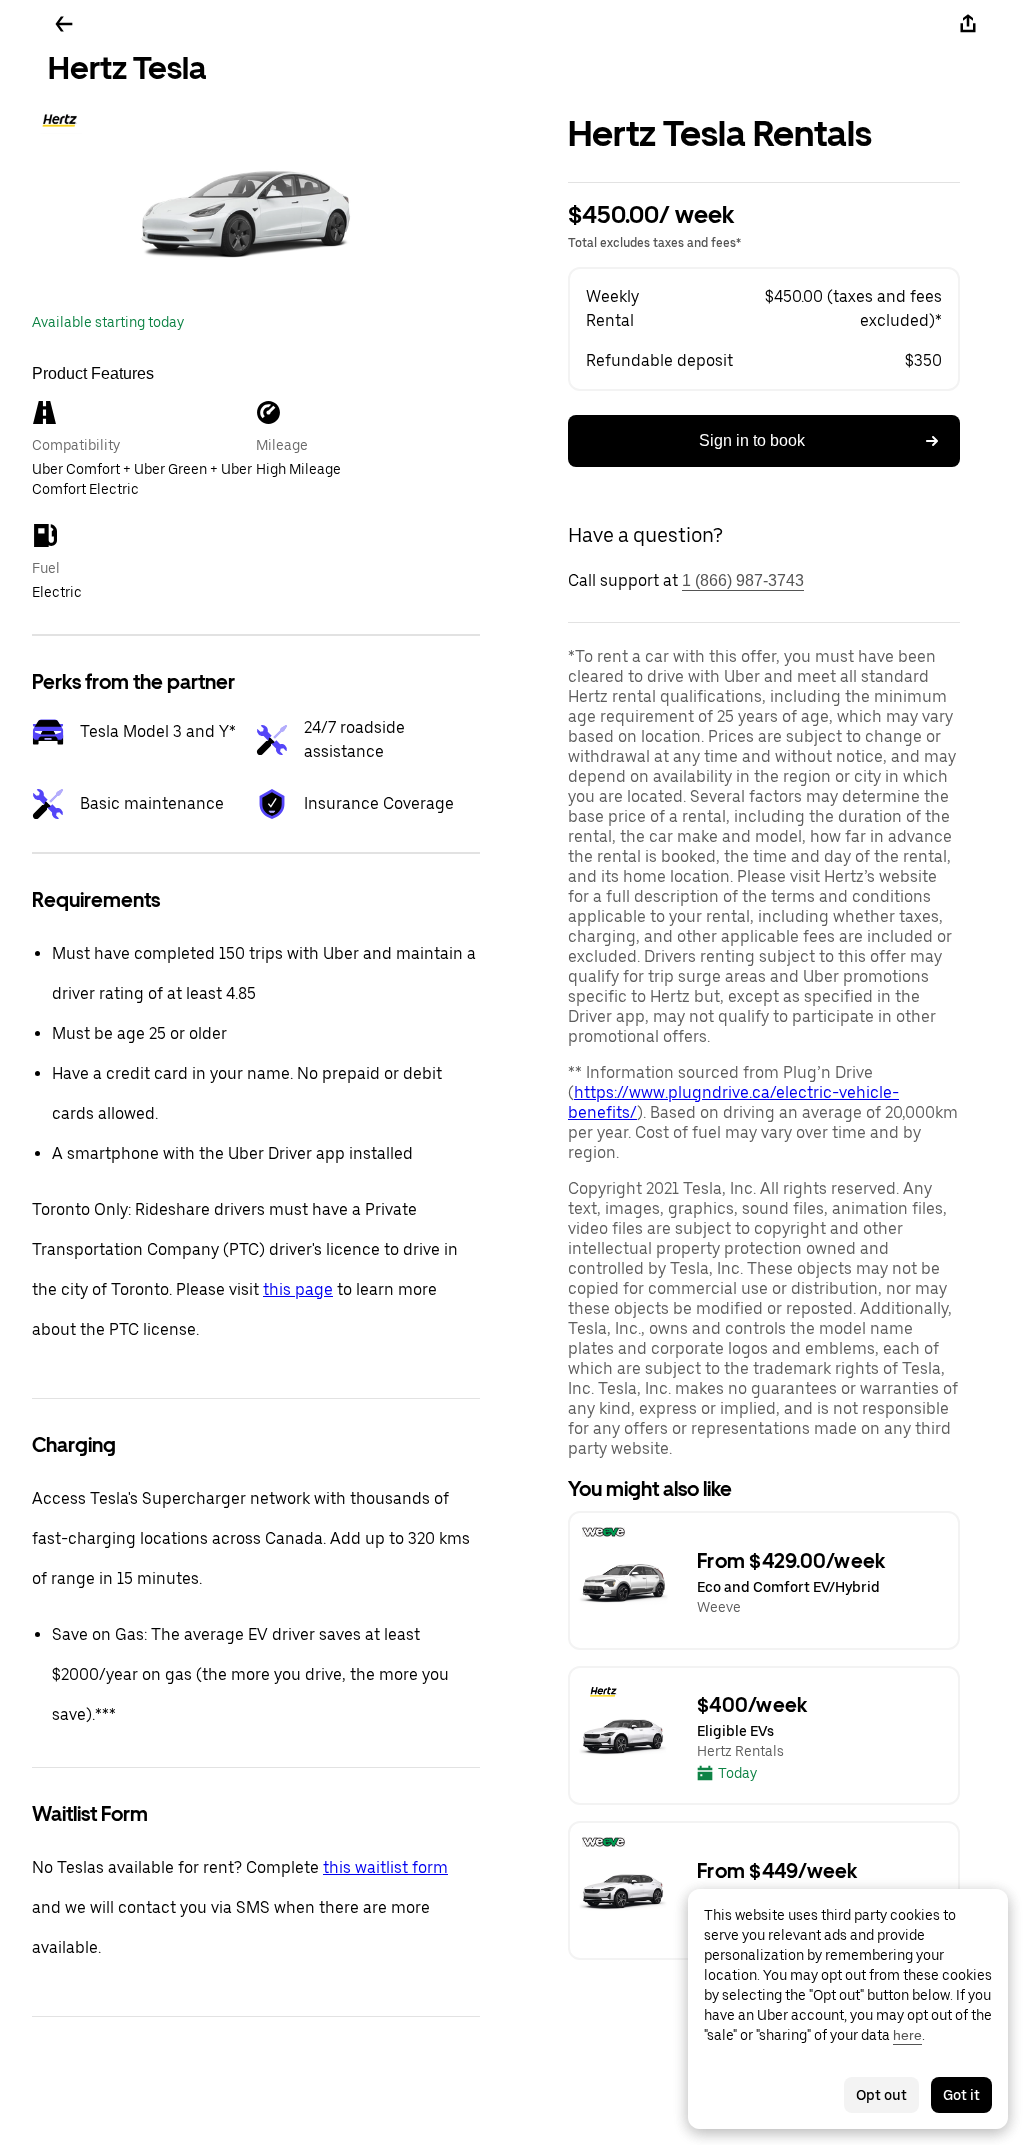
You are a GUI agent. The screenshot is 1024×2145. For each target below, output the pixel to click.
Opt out (881, 2095)
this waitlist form (385, 1867)
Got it (961, 2095)
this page (298, 1289)
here (907, 2035)
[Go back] (64, 24)
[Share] (968, 24)
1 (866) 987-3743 (743, 580)
